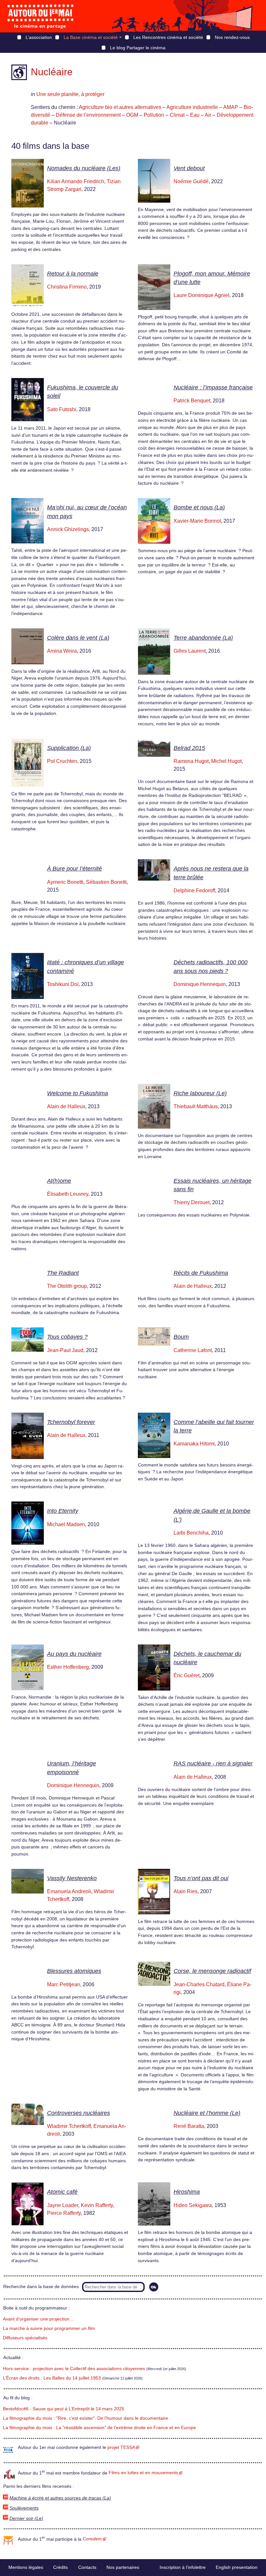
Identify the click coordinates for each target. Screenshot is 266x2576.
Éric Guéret (187, 1675)
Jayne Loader (63, 2205)
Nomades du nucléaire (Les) (84, 168)
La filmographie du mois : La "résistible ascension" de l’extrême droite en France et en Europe (99, 2428)
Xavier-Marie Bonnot (197, 521)
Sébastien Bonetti (106, 882)
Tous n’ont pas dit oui (201, 1878)
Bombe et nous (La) (199, 507)
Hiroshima (187, 2192)
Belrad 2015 (189, 748)
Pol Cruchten (62, 761)
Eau (195, 115)
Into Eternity (63, 1511)
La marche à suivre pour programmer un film (49, 2328)
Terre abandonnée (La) (203, 638)
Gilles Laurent (190, 651)
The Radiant (63, 1273)
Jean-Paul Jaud (65, 1350)
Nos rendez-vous (232, 37)
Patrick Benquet (192, 401)
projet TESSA (121, 2447)
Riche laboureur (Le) (200, 1093)
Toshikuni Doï (63, 984)
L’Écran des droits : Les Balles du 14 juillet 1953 (52, 2378)
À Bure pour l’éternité (74, 869)
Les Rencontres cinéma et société (168, 37)
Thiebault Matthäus (196, 1106)
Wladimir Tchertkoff (69, 2126)
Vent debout (189, 168)
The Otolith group (67, 1286)
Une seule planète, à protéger (70, 94)
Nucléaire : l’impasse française (213, 387)
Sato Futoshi (62, 409)
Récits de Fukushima (201, 1273)
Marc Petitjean (64, 1984)
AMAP (231, 107)
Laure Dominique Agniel (201, 295)
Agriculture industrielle (192, 107)
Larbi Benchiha (191, 1533)
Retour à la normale (73, 274)
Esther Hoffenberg (68, 1667)
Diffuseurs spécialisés (25, 2338)
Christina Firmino (67, 287)
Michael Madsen (66, 1524)
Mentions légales (26, 2567)
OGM (132, 115)
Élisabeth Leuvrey (68, 1194)
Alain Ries (186, 1891)
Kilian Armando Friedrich (76, 181)
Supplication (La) (69, 748)
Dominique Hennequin (200, 984)
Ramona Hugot (191, 761)
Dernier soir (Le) (26, 2518)
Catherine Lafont (193, 1350)
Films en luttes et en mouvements (143, 2473)
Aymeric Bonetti (65, 882)
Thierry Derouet (192, 1202)
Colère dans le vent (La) (78, 638)
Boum (181, 1337)
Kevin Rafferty (97, 2205)
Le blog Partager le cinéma (138, 48)
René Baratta (189, 2126)
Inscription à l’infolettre (183, 2567)
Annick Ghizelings (68, 529)
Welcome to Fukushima (78, 1093)
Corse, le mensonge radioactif (212, 1971)
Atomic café (62, 2192)
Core (92, 2539)
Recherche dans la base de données (41, 2287)
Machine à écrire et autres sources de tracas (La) (60, 2498)
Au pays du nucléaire (74, 1654)
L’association (39, 37)
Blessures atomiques (74, 1971)
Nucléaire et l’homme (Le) (207, 2113)
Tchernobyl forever (71, 1422)
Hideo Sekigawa (193, 2205)
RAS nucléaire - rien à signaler (213, 1763)
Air (208, 115)
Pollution (154, 115)
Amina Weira (62, 651)
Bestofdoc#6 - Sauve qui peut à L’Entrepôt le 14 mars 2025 (64, 2409)
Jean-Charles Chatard (199, 1984)
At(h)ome (59, 1181)
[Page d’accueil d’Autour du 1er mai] (41, 16)
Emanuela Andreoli (69, 1891)
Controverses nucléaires (79, 2113)
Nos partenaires (123, 2567)
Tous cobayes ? (67, 1337)
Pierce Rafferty (64, 2213)
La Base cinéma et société (91, 37)
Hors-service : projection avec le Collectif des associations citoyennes (74, 2369)
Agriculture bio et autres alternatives (120, 107)
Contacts (87, 2567)
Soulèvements (24, 2508)
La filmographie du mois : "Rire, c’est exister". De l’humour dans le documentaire (85, 2418)
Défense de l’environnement (88, 115)
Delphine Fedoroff (194, 890)
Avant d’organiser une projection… (38, 2319)
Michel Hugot (226, 761)
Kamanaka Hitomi (194, 1444)
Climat (177, 115)
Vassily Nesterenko (72, 1878)
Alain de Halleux (66, 1106)
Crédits (60, 2567)
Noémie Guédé (191, 181)
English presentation (237, 2567)
